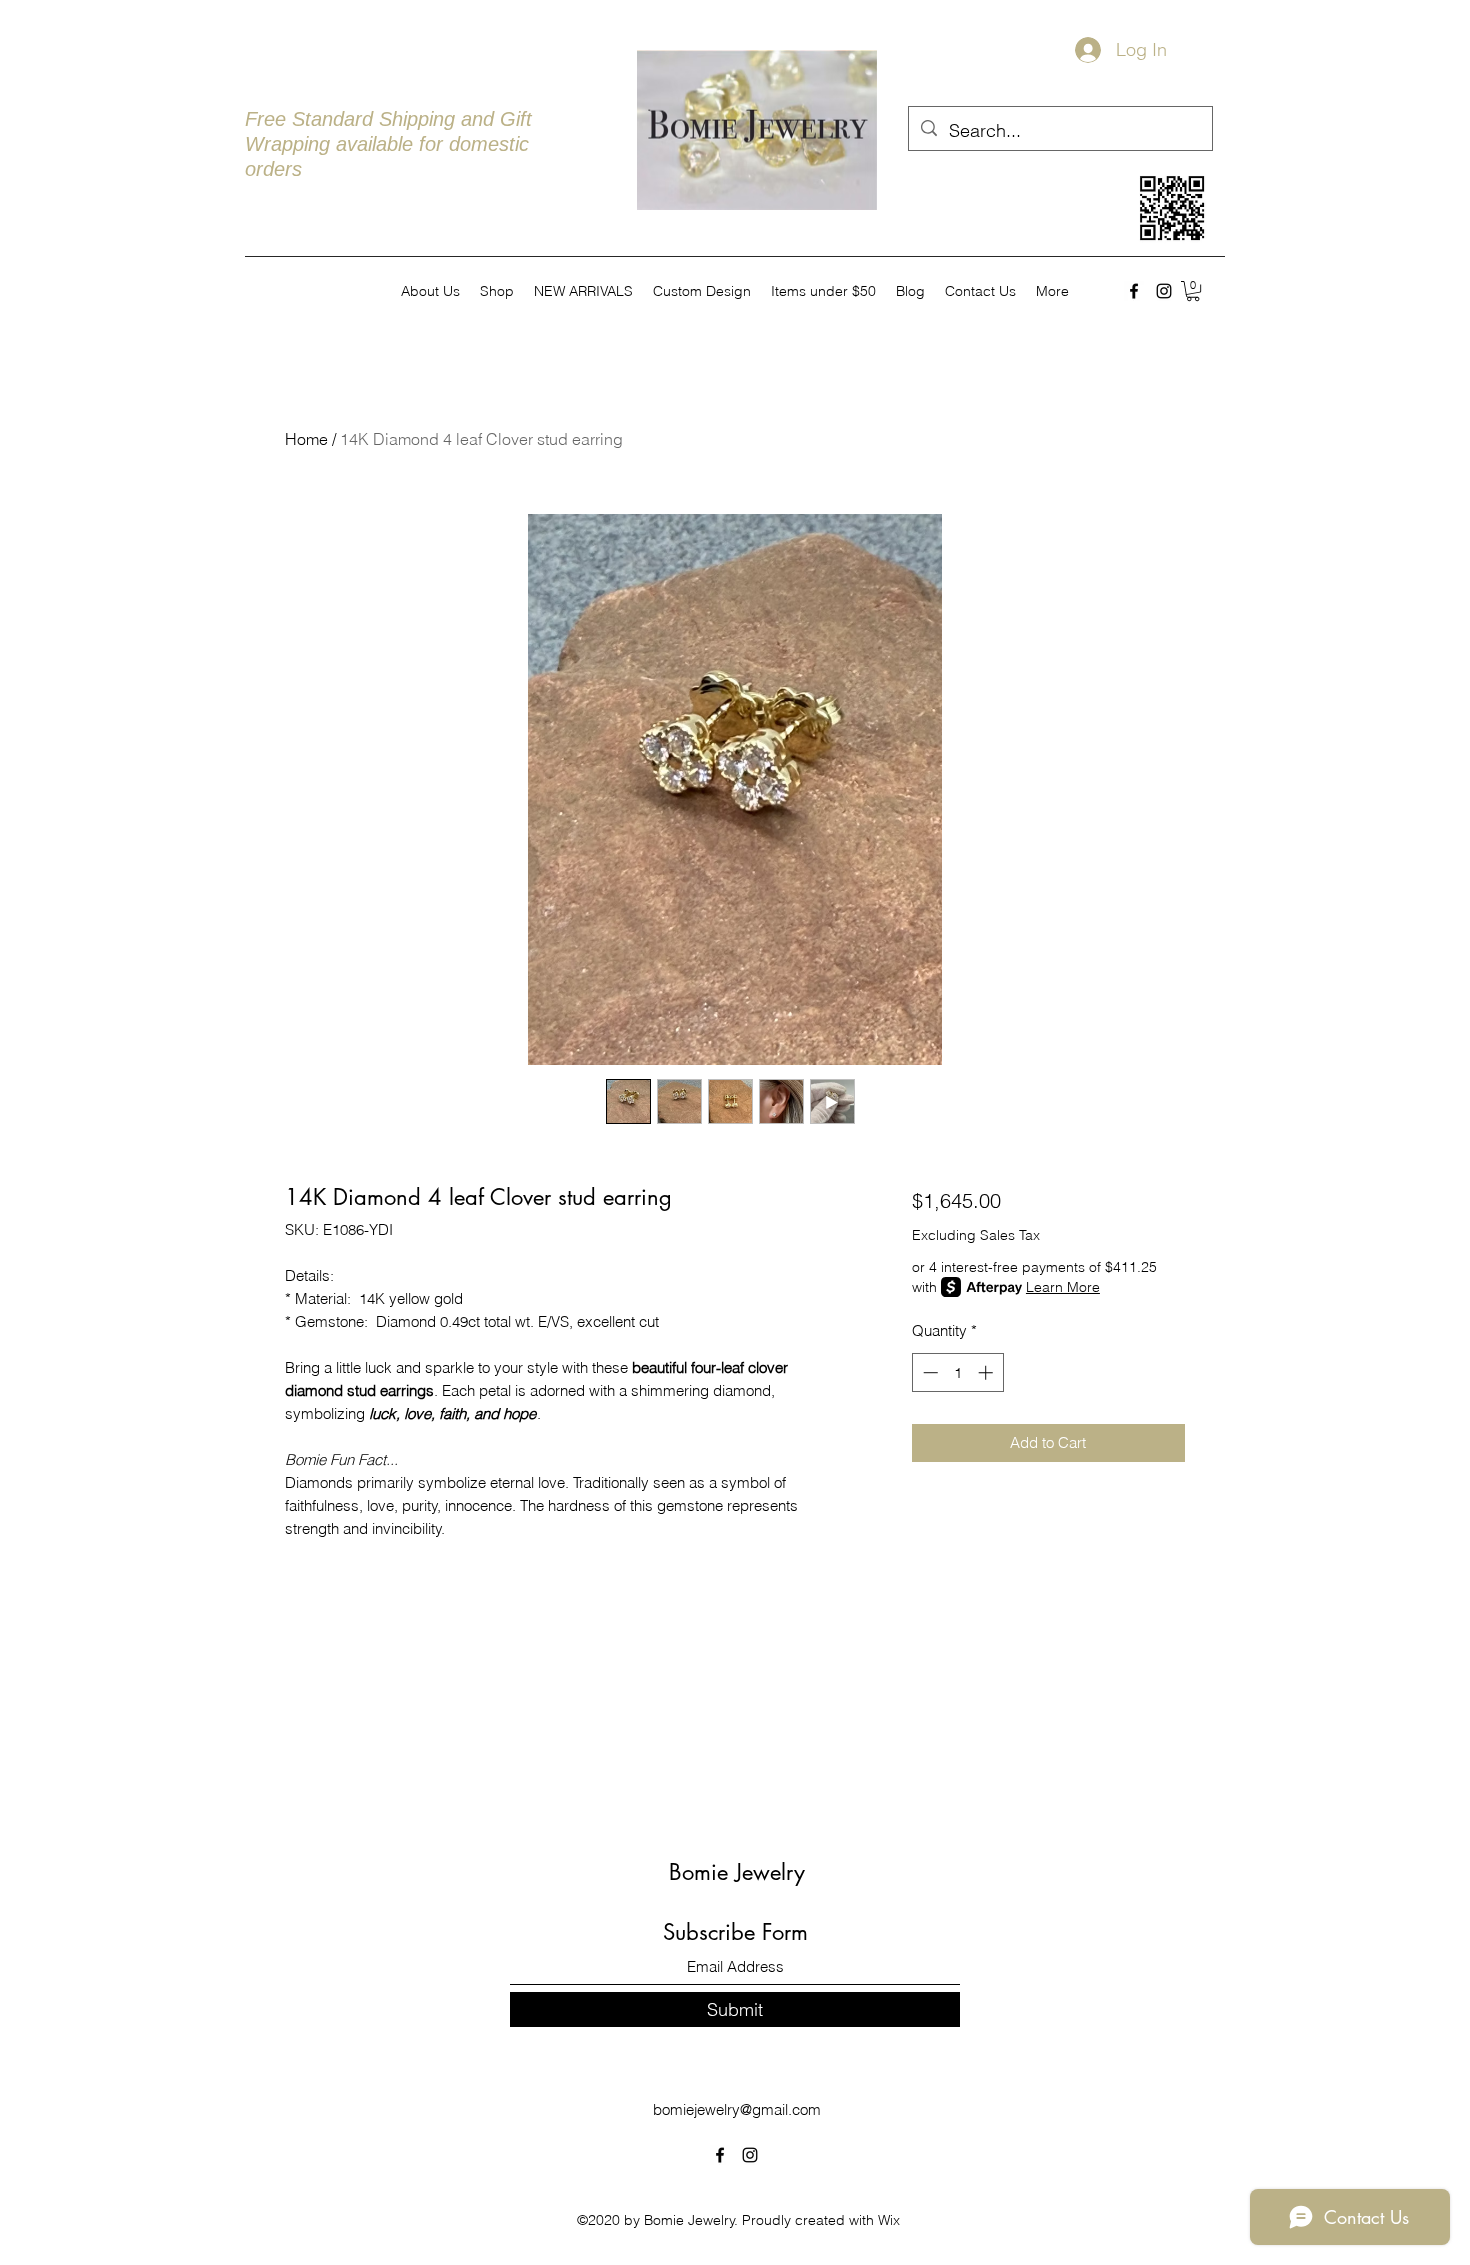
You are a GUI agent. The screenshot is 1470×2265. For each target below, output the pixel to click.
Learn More (1063, 1287)
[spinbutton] (957, 1372)
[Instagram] (1164, 291)
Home (306, 439)
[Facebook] (1134, 291)
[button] (1193, 291)
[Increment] (987, 1372)
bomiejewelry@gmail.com (737, 2109)
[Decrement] (928, 1372)
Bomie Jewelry (737, 1872)
